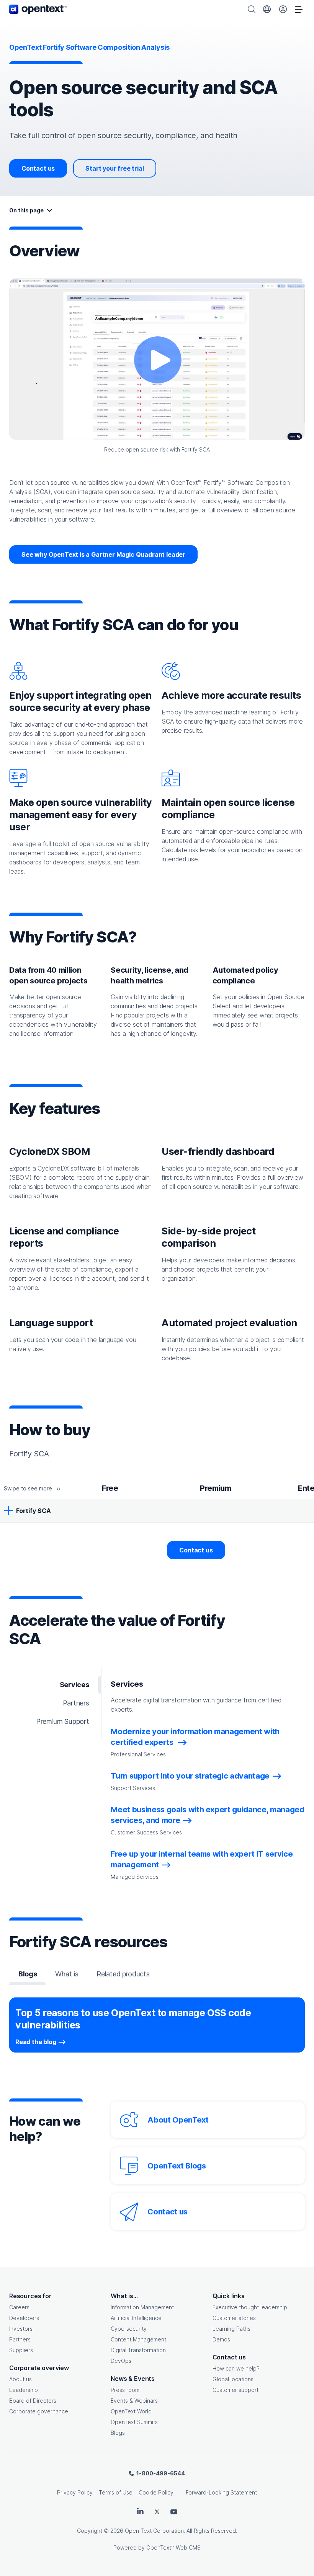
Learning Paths (231, 2329)
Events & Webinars (134, 2401)
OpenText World (131, 2411)
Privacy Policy (75, 2492)
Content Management (138, 2339)
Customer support (235, 2390)
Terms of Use (116, 2492)
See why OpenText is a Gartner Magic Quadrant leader (103, 554)
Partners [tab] (76, 1703)
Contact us (38, 168)
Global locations (233, 2379)
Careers (19, 2307)
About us (20, 2379)
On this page (26, 210)
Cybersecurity (129, 2329)
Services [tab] (74, 1685)
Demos (221, 2339)
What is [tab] (67, 1974)
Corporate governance (39, 2411)
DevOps (121, 2361)
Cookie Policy (156, 2492)
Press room (125, 2390)
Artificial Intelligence (136, 2318)
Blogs (118, 2433)
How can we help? (236, 2368)
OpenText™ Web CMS (173, 2547)
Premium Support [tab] (62, 1721)
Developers (24, 2318)
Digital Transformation (138, 2350)
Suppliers (21, 2350)
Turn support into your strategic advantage (190, 1776)
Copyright (90, 2531)
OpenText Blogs (177, 2166)
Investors (21, 2329)
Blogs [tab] (28, 1974)
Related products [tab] (123, 1974)
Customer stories (234, 2318)
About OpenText (178, 2120)
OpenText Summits (134, 2422)
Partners (20, 2339)
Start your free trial (114, 168)
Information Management (142, 2307)
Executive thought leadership (250, 2307)
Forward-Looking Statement (221, 2492)
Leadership (24, 2390)
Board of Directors (33, 2401)
